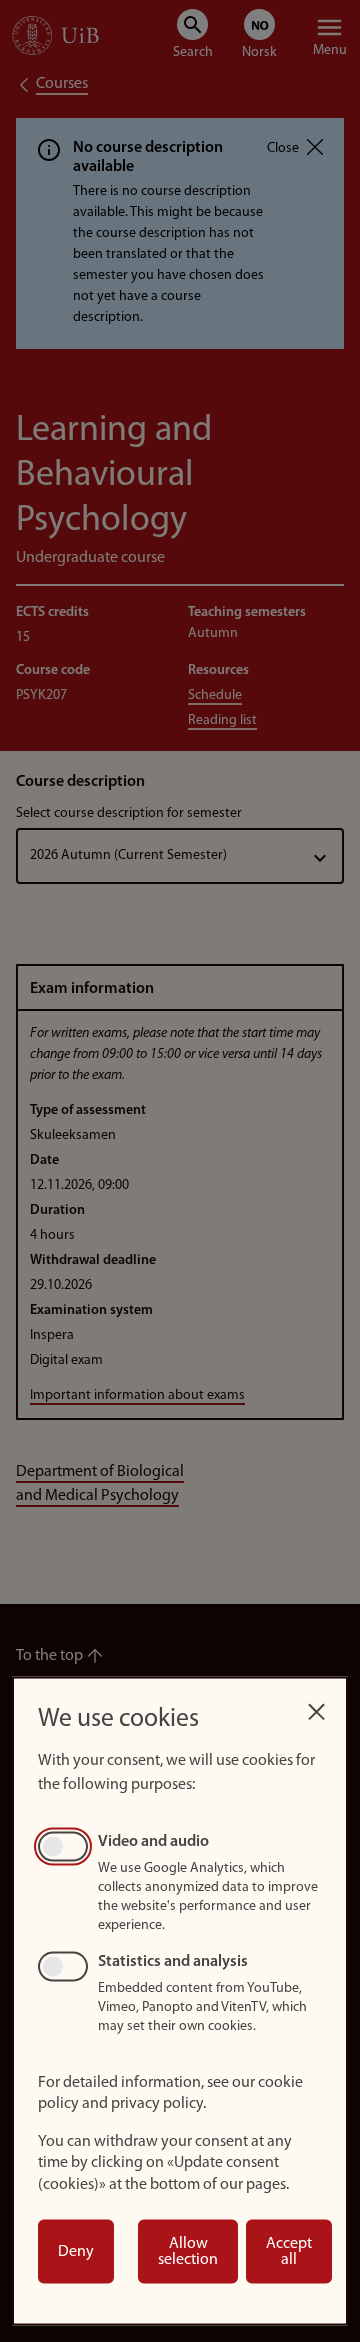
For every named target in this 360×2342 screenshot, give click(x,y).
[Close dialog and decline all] (316, 1706)
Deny (76, 2252)
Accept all (289, 2252)
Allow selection (188, 2252)
